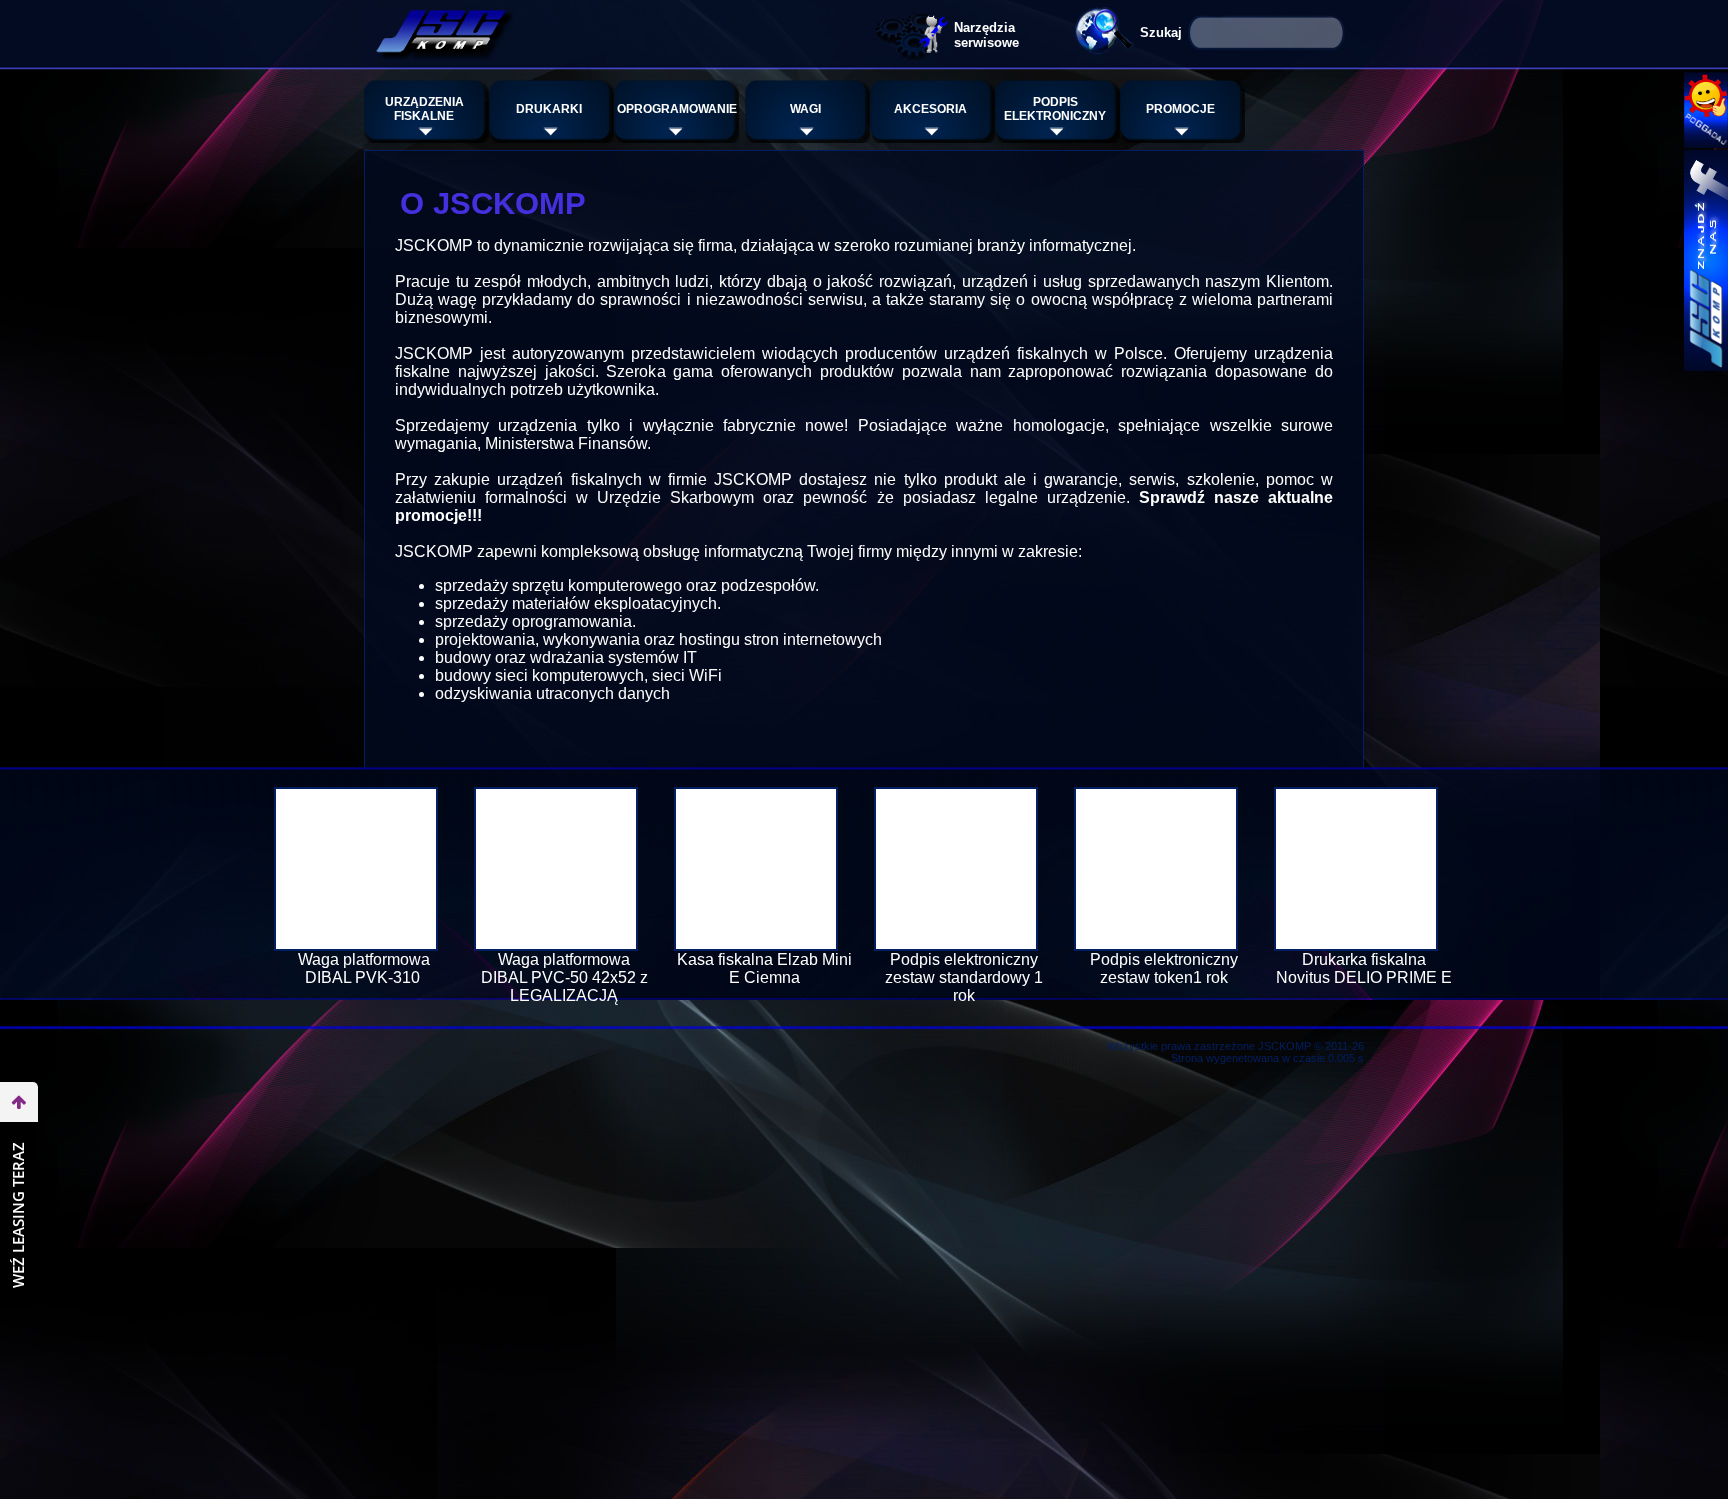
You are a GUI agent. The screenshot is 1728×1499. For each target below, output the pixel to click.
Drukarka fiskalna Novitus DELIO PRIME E (1364, 968)
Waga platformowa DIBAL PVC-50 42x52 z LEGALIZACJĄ (564, 977)
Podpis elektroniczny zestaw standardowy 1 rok (964, 977)
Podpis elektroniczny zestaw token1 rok (1164, 968)
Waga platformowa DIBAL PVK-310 (364, 968)
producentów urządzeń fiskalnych (966, 353)
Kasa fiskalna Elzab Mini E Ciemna (764, 968)
